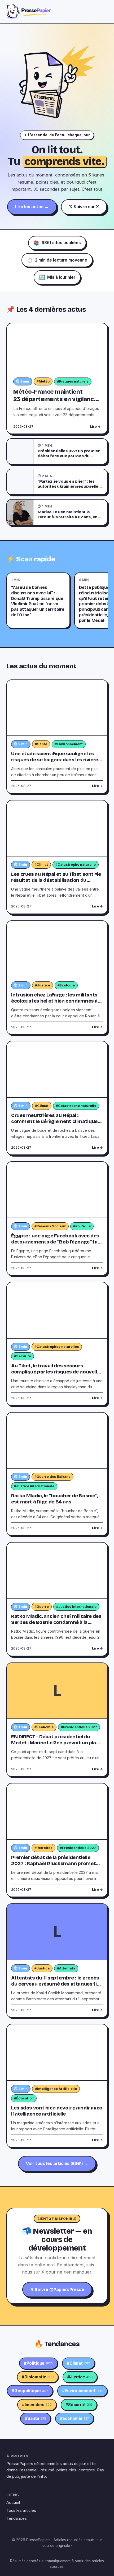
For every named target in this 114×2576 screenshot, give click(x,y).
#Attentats (66, 1968)
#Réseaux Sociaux (50, 1226)
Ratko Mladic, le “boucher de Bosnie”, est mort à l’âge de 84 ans (54, 1499)
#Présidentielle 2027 (79, 1727)
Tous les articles (21, 2510)
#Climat (41, 865)
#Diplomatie (38, 2377)
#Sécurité (23, 1356)
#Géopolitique (30, 2391)
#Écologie (66, 985)
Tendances (17, 2518)
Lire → (95, 427)
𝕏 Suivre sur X (84, 207)
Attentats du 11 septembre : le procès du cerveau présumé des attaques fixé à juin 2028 (57, 1984)
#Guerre (42, 1607)
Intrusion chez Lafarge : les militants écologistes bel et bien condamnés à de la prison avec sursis (54, 1001)
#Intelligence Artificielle (56, 2089)
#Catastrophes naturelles (57, 1347)
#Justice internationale (34, 1486)
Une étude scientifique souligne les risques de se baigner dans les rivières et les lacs (56, 760)
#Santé (41, 744)
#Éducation (24, 2098)
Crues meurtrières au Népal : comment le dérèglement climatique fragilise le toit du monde (54, 1121)
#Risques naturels (73, 381)
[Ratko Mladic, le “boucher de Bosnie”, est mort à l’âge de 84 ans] (57, 1441)
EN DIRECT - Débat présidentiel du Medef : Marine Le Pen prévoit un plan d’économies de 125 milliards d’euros (55, 1743)
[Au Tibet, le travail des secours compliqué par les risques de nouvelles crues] (57, 1310)
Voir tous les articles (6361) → (57, 2163)
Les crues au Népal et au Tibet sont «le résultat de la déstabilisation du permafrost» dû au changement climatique (56, 883)
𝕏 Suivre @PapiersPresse (57, 2289)
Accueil (13, 2502)
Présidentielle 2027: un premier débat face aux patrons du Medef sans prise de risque (69, 456)
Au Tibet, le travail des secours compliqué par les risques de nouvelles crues (57, 1372)
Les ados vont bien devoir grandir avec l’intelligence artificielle (57, 2111)
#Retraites (43, 1848)
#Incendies (37, 2405)
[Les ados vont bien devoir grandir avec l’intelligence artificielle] (57, 2053)
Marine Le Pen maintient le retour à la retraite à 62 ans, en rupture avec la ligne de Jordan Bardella (68, 520)
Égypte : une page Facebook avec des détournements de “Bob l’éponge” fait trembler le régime (56, 1242)
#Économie (44, 1727)
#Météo (43, 381)
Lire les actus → (32, 207)
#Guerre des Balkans (52, 1477)
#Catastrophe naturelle (76, 865)
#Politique (82, 1226)
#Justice (43, 985)
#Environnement (69, 744)
